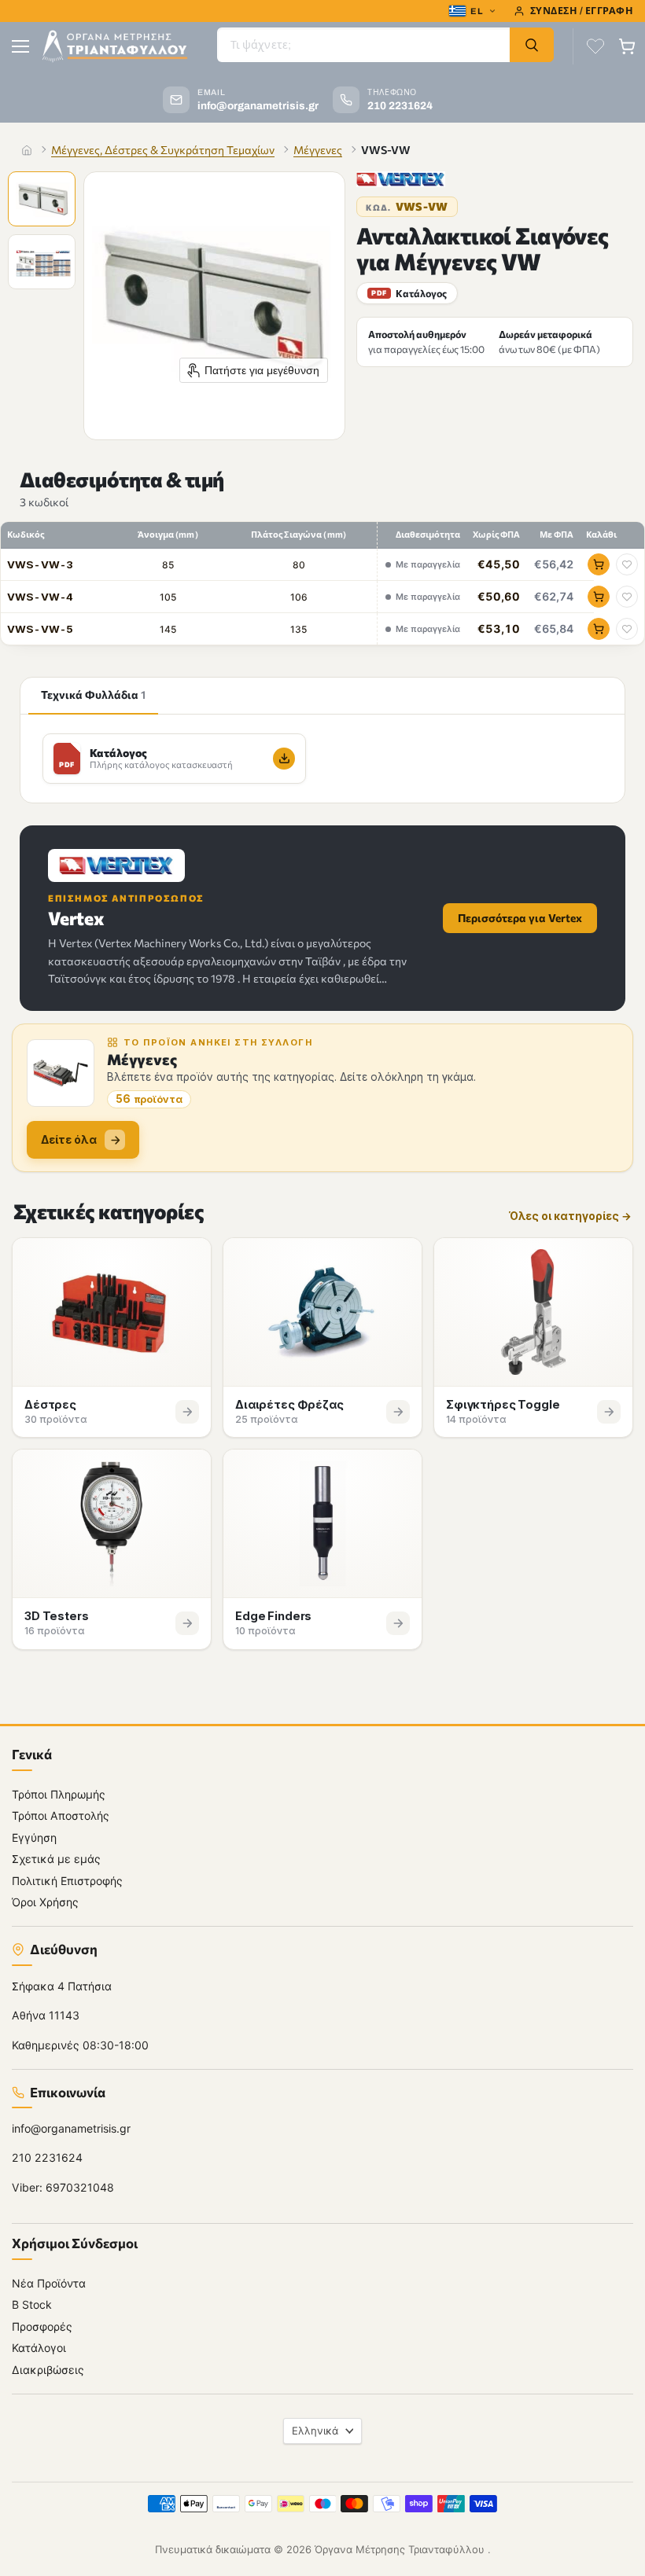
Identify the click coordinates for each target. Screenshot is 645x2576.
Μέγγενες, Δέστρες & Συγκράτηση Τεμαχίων (163, 150)
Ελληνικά (315, 2430)
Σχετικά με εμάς (56, 1859)
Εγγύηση (34, 1837)
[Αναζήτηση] (532, 45)
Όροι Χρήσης (45, 1902)
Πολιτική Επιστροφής (67, 1880)
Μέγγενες (318, 150)
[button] (43, 200)
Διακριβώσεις (48, 2369)
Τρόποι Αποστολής (61, 1815)
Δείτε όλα (69, 1139)
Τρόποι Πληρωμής (59, 1793)
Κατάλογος (409, 293)
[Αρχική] (27, 150)
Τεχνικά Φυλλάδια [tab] (93, 695)
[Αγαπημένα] (595, 46)
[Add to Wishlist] (627, 564)
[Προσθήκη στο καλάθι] (599, 564)
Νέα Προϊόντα (49, 2282)
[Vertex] (401, 179)
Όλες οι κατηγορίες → (570, 1216)
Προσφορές (42, 2326)
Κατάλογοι (39, 2348)
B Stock (32, 2304)
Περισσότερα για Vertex (520, 918)
